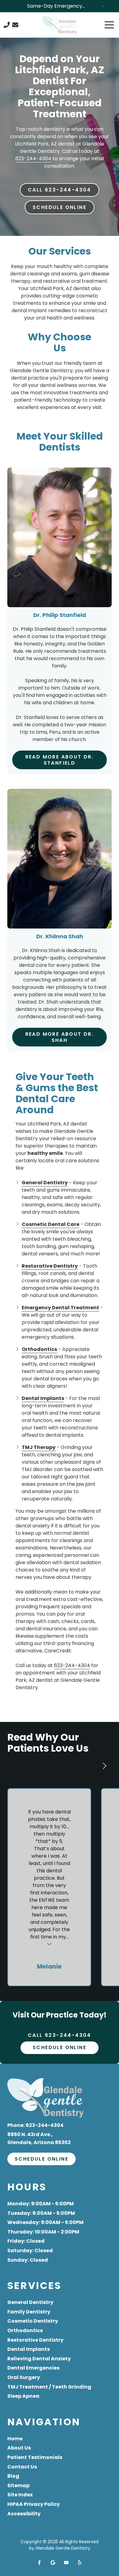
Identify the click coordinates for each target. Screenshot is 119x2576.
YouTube (66, 2563)
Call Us (7, 25)
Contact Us (15, 25)
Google (53, 2563)
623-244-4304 (33, 159)
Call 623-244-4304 (60, 190)
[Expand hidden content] (103, 6)
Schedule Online (60, 207)
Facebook (39, 2563)
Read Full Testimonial (49, 1944)
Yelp (80, 2563)
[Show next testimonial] (104, 1766)
